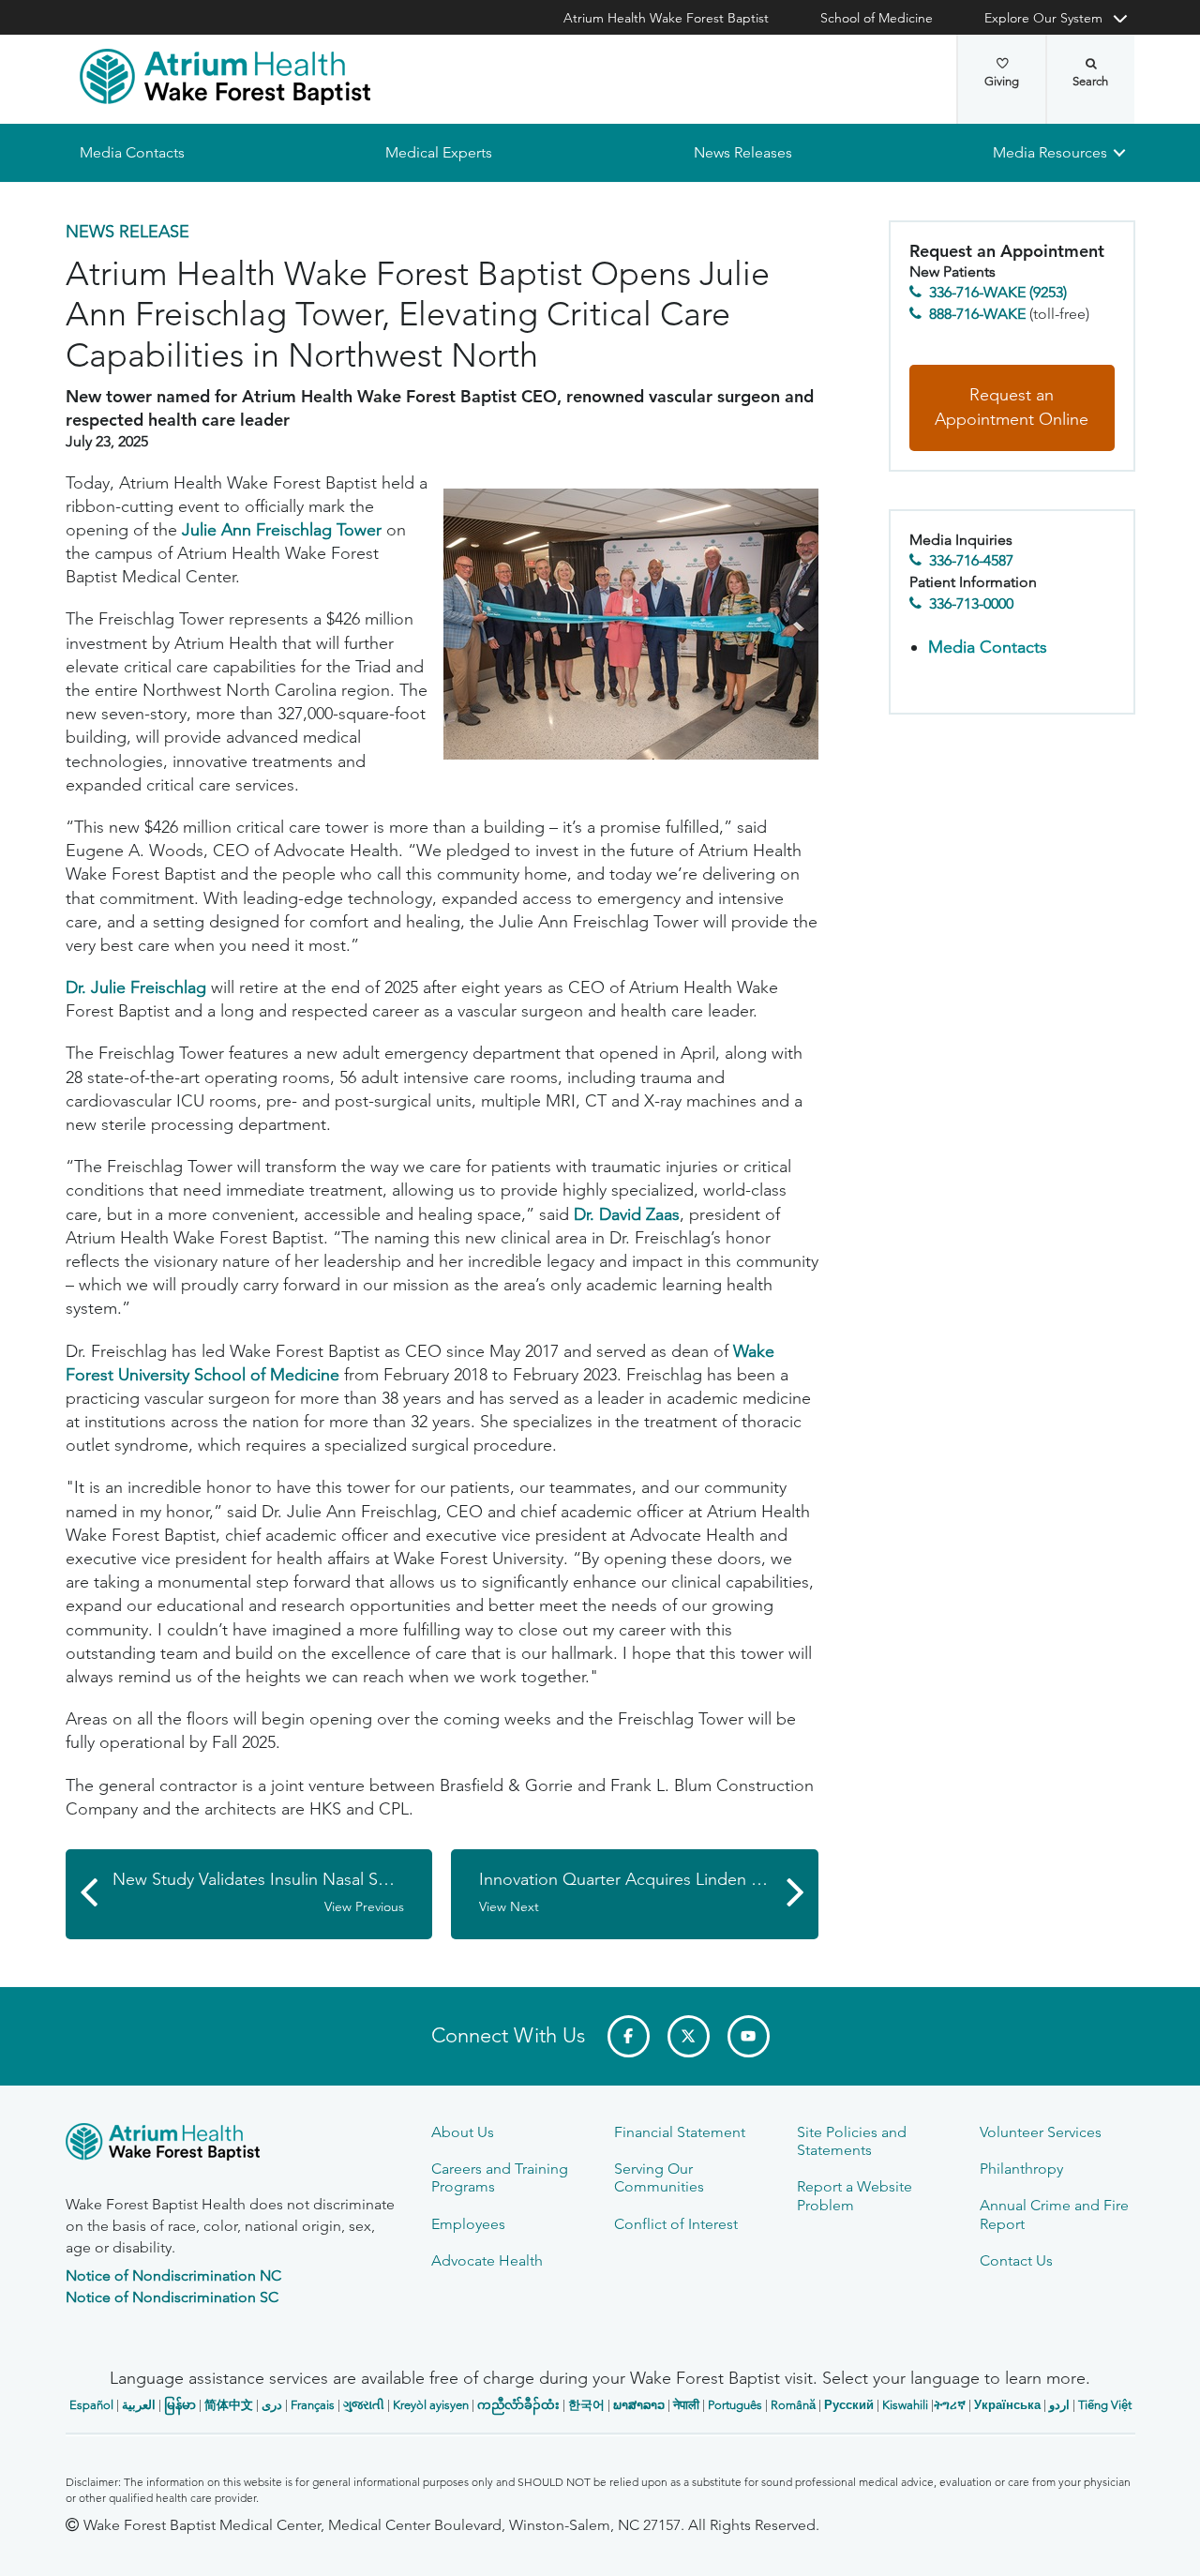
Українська (1007, 2405)
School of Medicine (877, 18)
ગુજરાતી (364, 2405)
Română (793, 2405)
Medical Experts (439, 152)
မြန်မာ (180, 2405)
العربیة (139, 2405)
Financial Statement (680, 2132)
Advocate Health (487, 2260)
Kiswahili (905, 2405)
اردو (1059, 2405)
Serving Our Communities (659, 2177)
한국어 (586, 2405)
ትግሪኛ (950, 2405)
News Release (127, 232)
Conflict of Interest (676, 2224)
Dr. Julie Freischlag (136, 987)
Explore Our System (1043, 18)
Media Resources (1050, 152)
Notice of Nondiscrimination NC (173, 2275)
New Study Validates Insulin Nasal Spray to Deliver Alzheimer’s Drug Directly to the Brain (273, 1892)
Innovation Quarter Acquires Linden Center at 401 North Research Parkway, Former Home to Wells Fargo (649, 1892)
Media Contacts (132, 152)
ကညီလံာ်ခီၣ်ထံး (518, 2405)
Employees (468, 2224)
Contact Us (1016, 2260)
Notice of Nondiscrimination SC (172, 2297)
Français (313, 2405)
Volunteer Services (1041, 2132)
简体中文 (229, 2405)
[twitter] (689, 2036)
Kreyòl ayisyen (431, 2405)
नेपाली (686, 2405)
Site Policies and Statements (852, 2141)
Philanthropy (1021, 2169)
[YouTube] (749, 2036)
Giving (1002, 81)
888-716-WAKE (977, 314)
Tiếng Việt (1105, 2405)
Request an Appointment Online (1012, 408)
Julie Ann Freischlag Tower (282, 530)
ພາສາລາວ (639, 2405)
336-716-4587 (971, 561)
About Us (463, 2132)
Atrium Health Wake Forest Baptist (666, 18)
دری (272, 2405)
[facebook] (629, 2036)
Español (91, 2405)
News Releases (742, 152)
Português (735, 2405)
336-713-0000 (971, 603)
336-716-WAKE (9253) (998, 293)
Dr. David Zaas (627, 1214)
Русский (849, 2405)
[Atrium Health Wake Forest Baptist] (225, 77)
